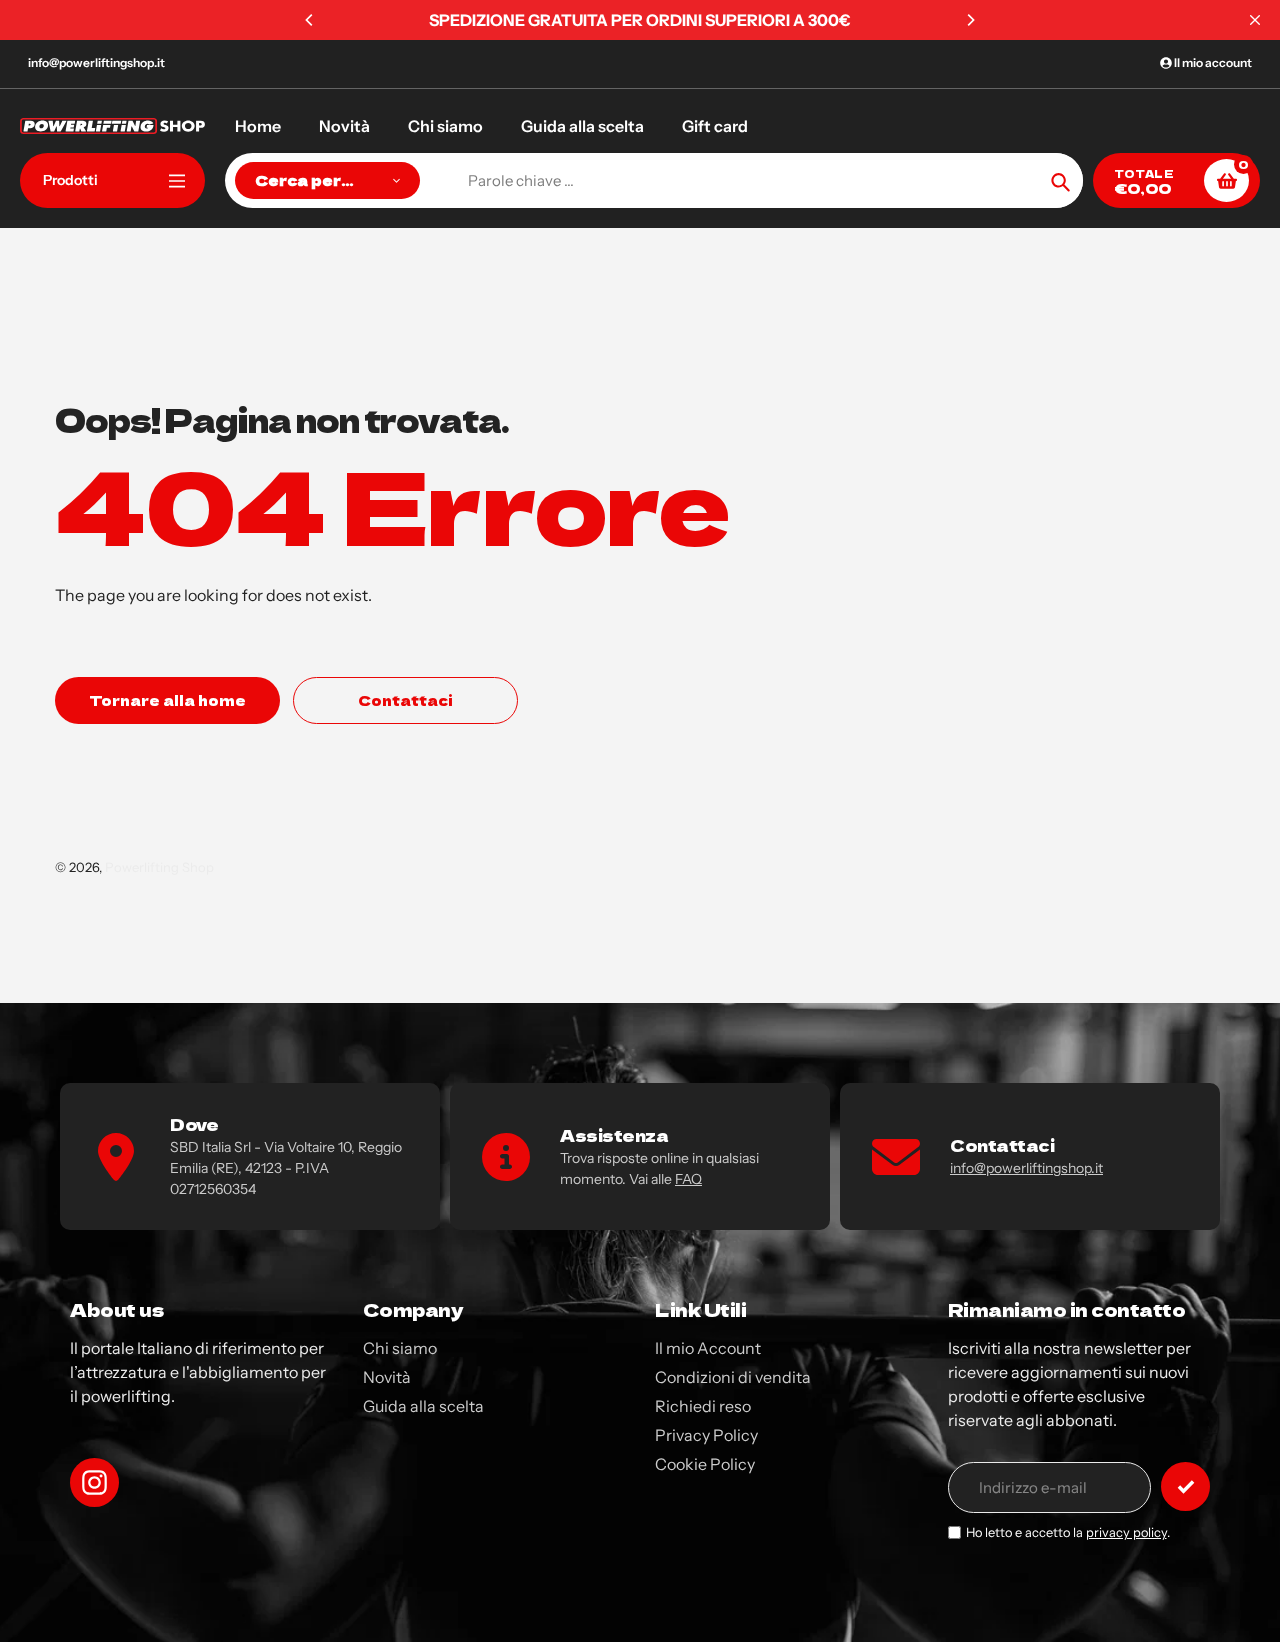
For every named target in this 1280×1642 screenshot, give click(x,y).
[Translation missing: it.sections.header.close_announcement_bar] (1255, 20)
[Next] (970, 20)
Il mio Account (708, 1348)
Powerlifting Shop (159, 867)
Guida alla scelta (423, 1406)
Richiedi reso (703, 1406)
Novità (387, 1377)
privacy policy (1126, 1532)
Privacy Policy (706, 1435)
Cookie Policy (705, 1464)
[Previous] (310, 20)
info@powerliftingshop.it (96, 62)
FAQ (688, 1179)
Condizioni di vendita (733, 1377)
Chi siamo (400, 1348)
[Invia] (1185, 1486)
